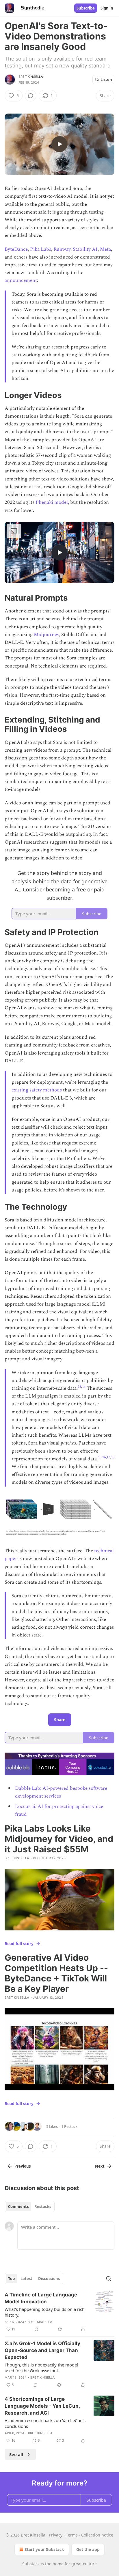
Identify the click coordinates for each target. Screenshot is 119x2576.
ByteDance (16, 249)
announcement (21, 280)
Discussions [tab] (49, 2279)
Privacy (56, 2535)
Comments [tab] (18, 2207)
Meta (105, 249)
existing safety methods (37, 1090)
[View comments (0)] (31, 96)
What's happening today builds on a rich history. (45, 2312)
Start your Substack (44, 2549)
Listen (106, 80)
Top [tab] (11, 2279)
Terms (72, 2535)
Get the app (88, 2549)
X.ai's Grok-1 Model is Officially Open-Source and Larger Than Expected (42, 2350)
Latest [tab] (26, 2279)
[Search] (109, 2279)
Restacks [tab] (43, 2207)
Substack (31, 2564)
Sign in (107, 8)
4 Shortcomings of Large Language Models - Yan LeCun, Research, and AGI (42, 2406)
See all (16, 2454)
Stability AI (85, 249)
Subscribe (86, 8)
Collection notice (97, 2535)
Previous (23, 2166)
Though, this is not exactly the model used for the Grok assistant (41, 2368)
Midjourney (46, 635)
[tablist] (30, 2207)
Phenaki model (52, 502)
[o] (59, 144)
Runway (62, 249)
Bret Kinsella (31, 77)
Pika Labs (41, 249)
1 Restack (69, 2126)
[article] (59, 2312)
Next (100, 2166)
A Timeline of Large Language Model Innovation (41, 2298)
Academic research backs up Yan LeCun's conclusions (45, 2423)
